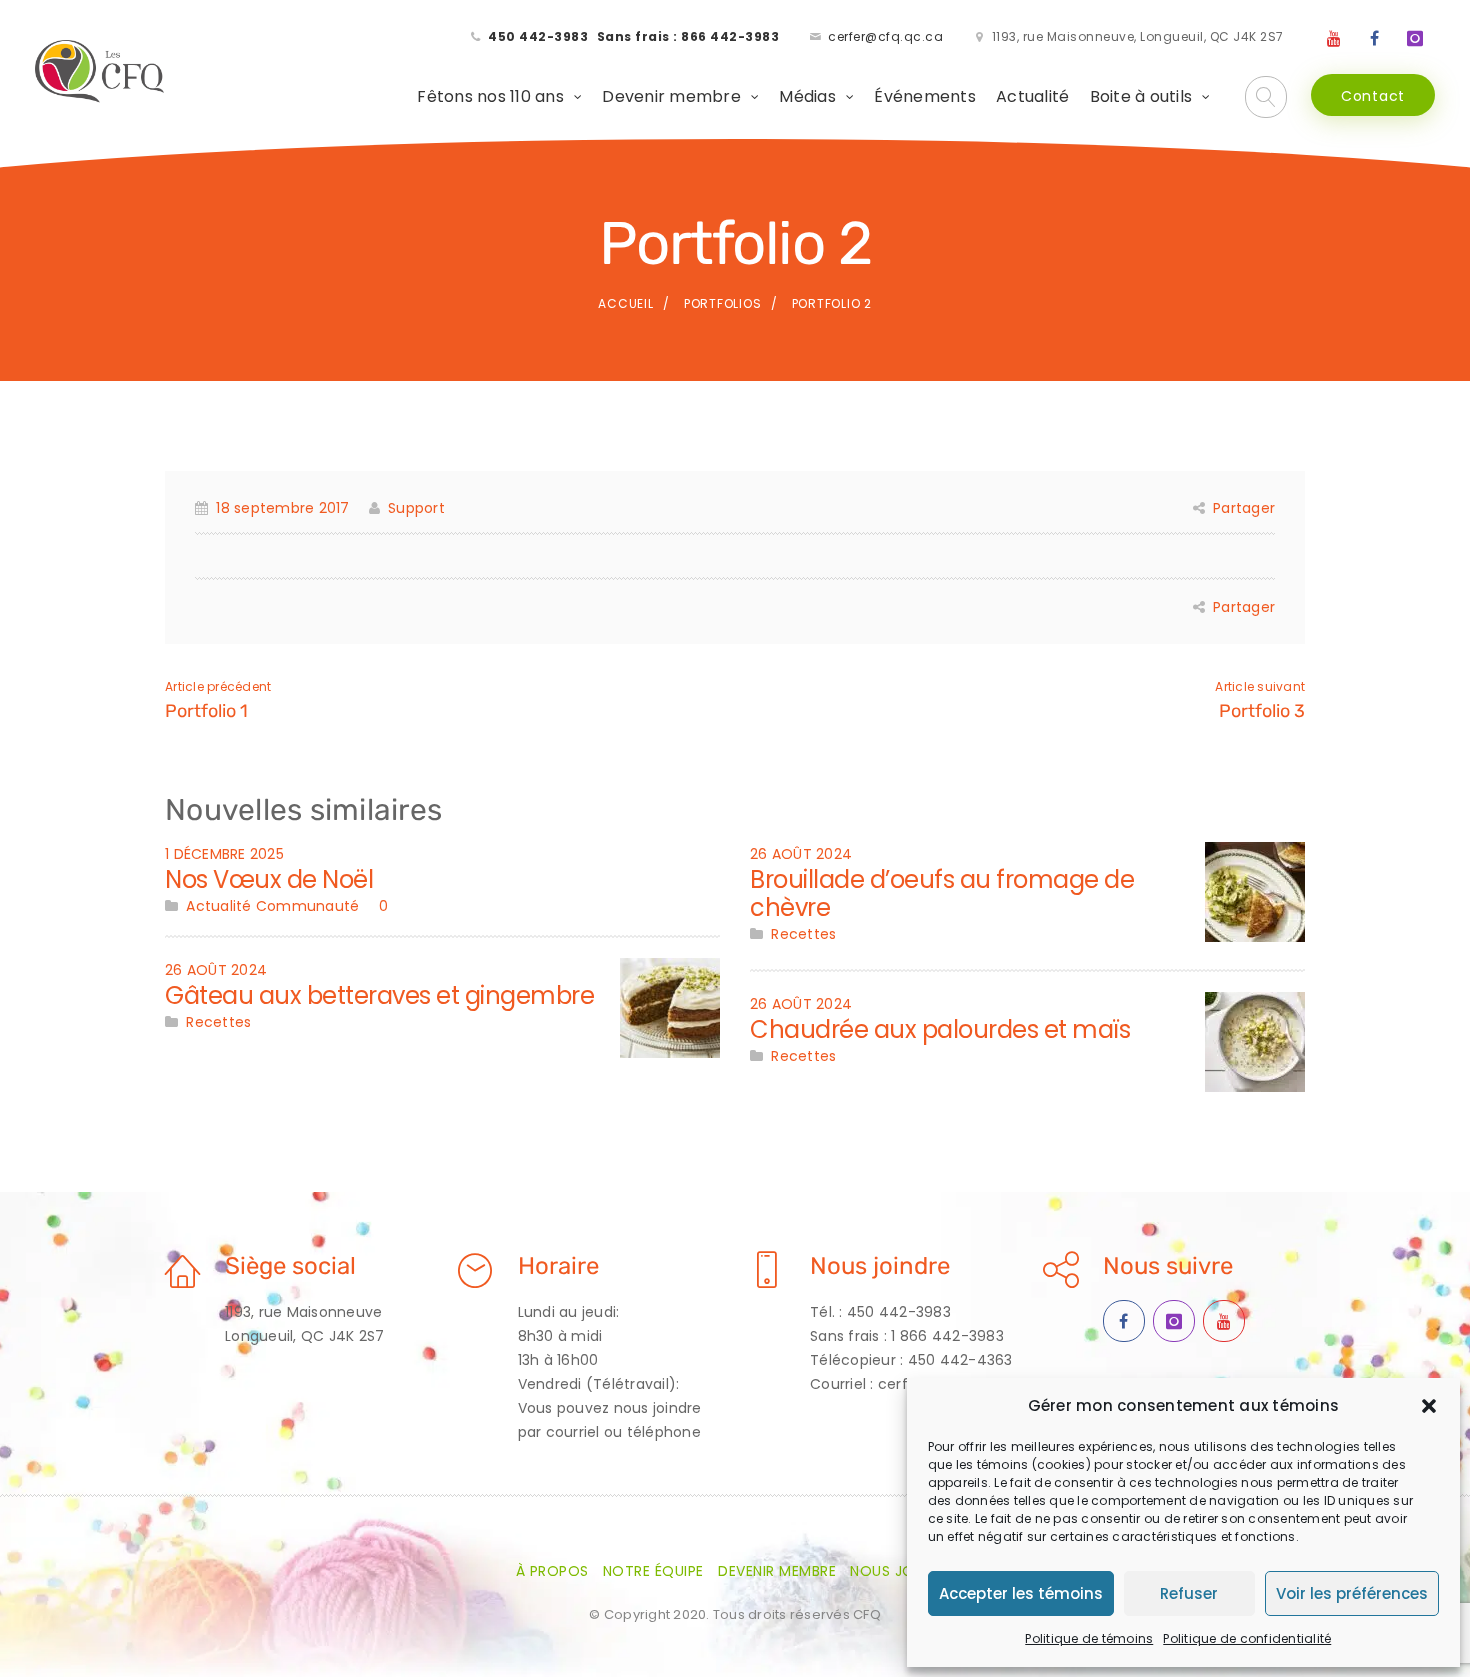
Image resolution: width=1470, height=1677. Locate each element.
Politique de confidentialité (1247, 1638)
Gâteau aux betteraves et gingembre (379, 995)
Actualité (1032, 96)
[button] (1429, 1406)
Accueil (625, 303)
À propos (552, 1571)
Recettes (218, 1022)
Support (416, 508)
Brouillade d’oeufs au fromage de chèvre (942, 893)
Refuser (1189, 1593)
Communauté (308, 906)
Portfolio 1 (206, 711)
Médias (807, 96)
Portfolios (723, 303)
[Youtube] (1334, 39)
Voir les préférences (1352, 1593)
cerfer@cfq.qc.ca (885, 36)
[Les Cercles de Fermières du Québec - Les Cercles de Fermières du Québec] (100, 72)
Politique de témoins (1089, 1638)
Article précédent (218, 686)
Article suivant (1260, 686)
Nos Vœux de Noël (269, 879)
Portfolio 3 (1262, 711)
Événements (925, 96)
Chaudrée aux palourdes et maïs (940, 1029)
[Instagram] (1415, 39)
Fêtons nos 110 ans (490, 96)
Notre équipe (653, 1571)
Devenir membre (671, 96)
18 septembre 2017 (282, 508)
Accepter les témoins (1021, 1593)
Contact (1373, 96)
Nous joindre (902, 1571)
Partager (1244, 508)
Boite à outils (1141, 96)
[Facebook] (1375, 39)
